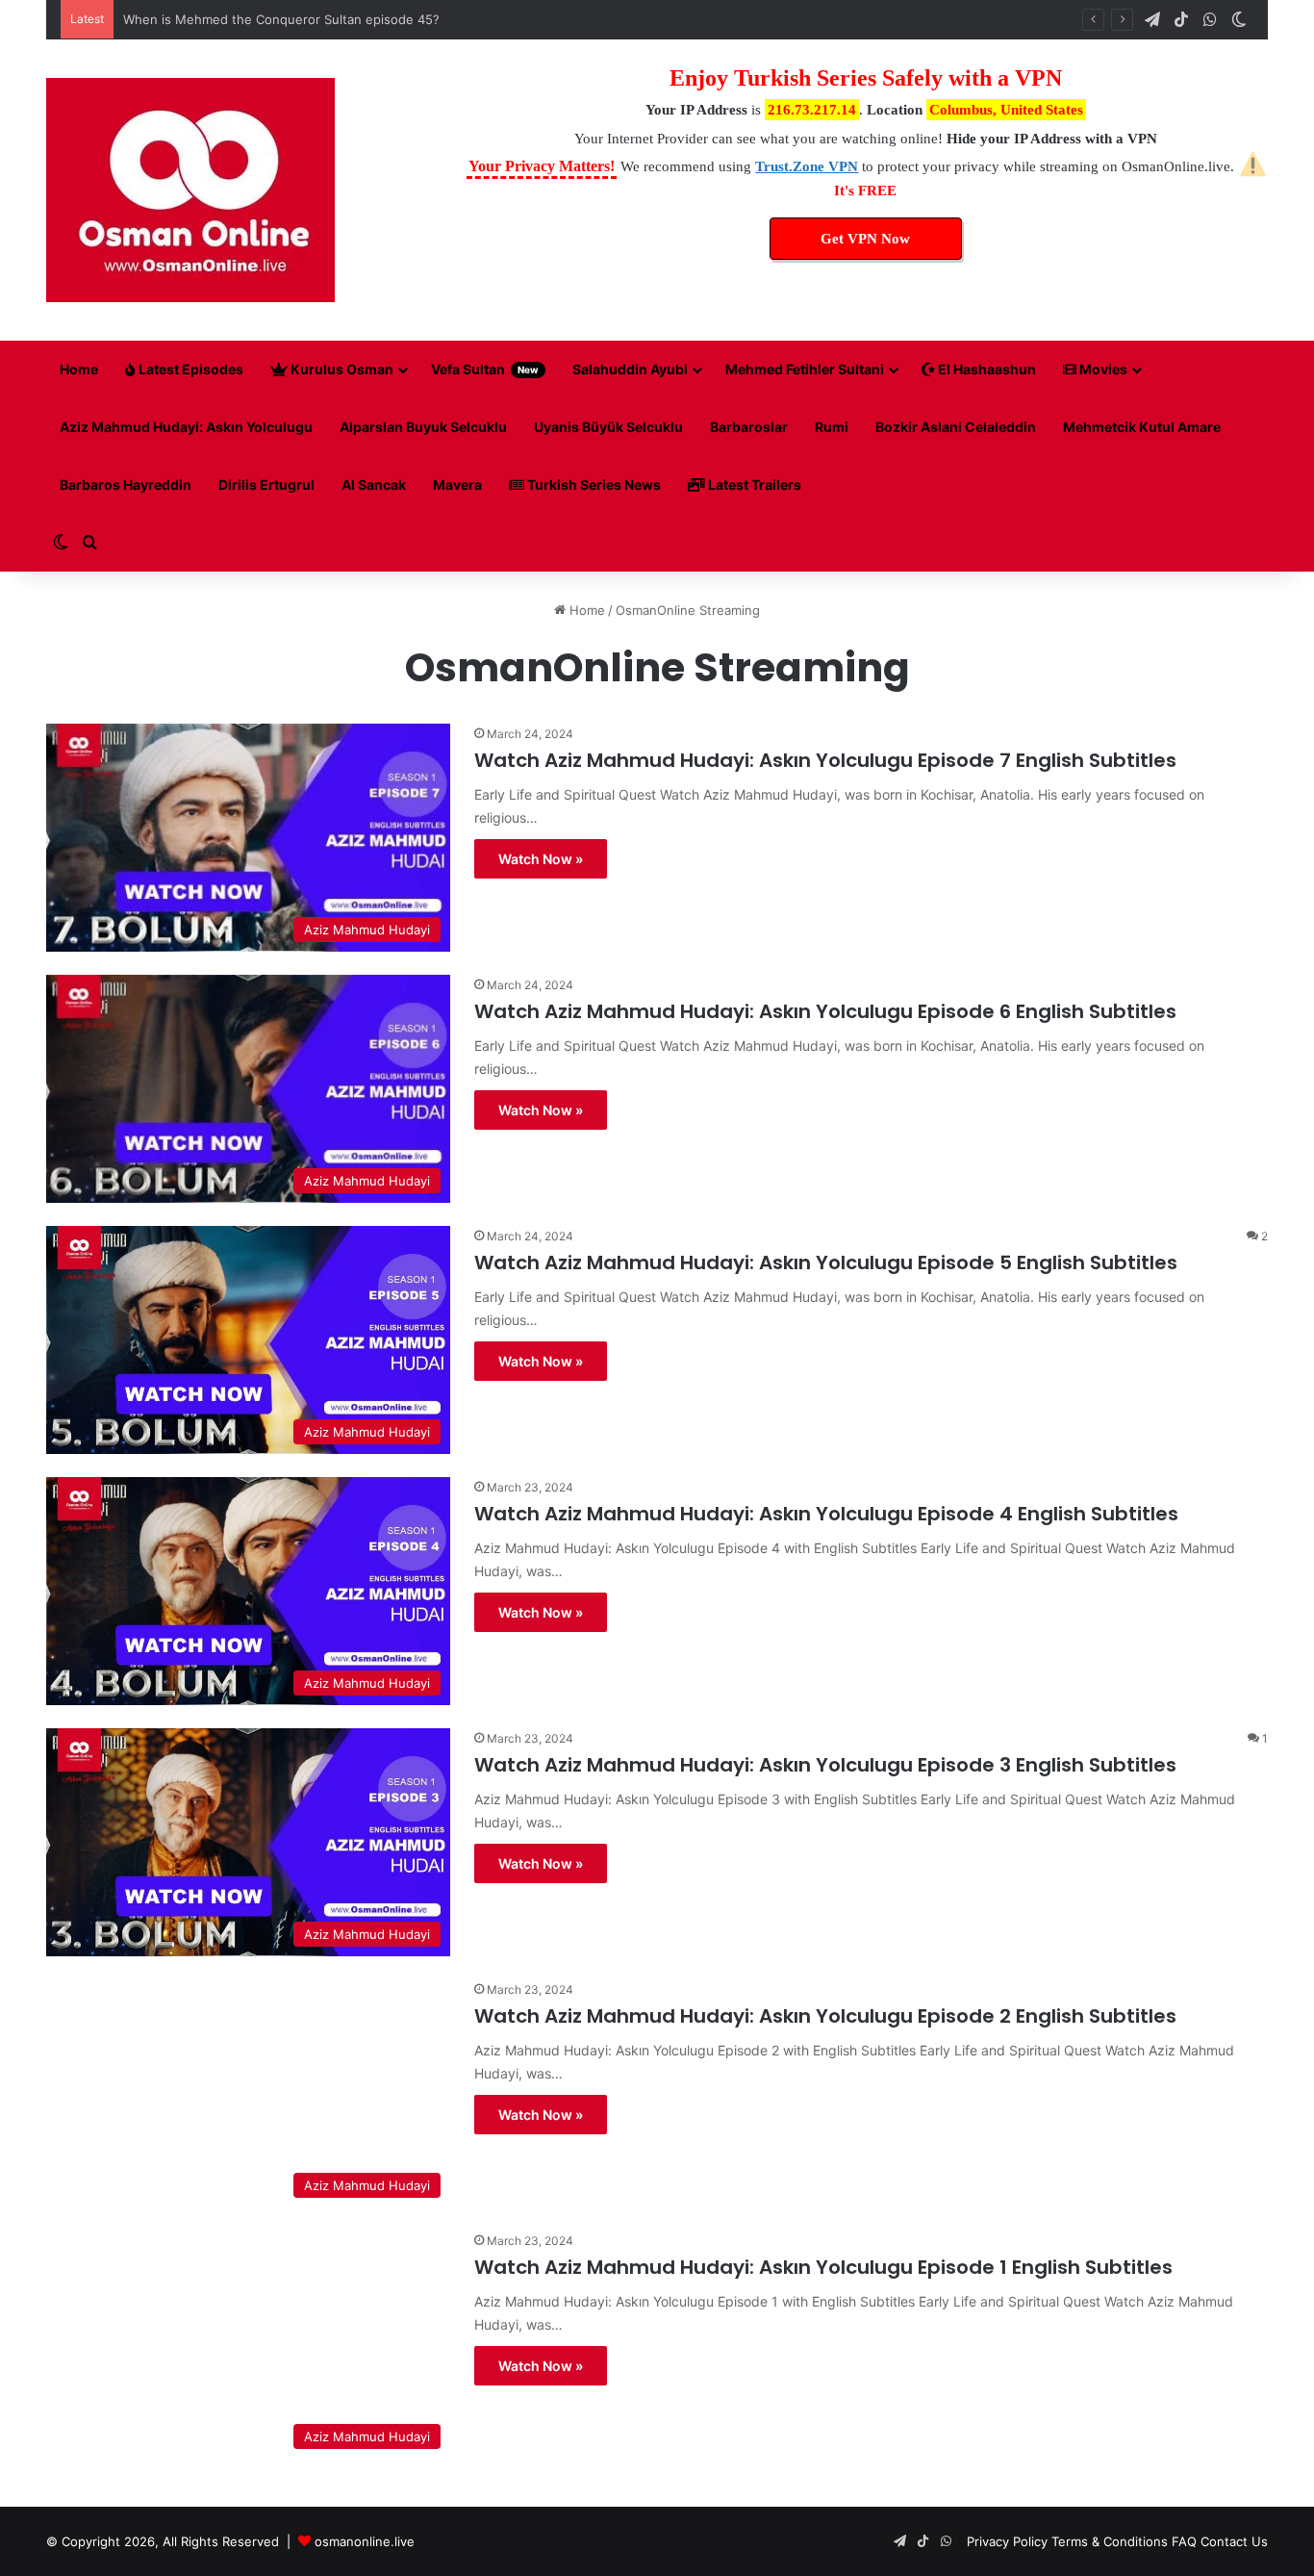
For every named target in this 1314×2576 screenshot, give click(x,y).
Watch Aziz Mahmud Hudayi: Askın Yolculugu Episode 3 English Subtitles (825, 1765)
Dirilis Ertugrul (266, 485)
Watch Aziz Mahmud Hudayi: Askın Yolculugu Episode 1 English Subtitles (823, 2267)
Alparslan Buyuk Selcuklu (423, 427)
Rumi (832, 427)
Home (79, 369)
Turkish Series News (593, 485)
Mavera (457, 485)
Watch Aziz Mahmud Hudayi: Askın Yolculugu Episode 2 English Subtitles (825, 2016)
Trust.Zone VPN (807, 166)
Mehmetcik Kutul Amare (1142, 427)
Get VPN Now (865, 239)
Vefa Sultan (485, 369)
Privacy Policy (1007, 2541)
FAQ (1184, 2541)
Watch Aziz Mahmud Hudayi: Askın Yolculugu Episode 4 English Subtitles (826, 1514)
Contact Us (1234, 2541)
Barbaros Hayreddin (126, 485)
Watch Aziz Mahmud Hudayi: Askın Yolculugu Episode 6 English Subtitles (825, 1011)
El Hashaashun (985, 369)
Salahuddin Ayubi (630, 369)
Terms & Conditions (1110, 2541)
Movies (1102, 369)
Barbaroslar (749, 427)
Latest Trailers (753, 485)
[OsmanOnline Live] (190, 190)
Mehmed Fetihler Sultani (805, 369)
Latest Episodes (190, 369)
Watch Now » (541, 859)
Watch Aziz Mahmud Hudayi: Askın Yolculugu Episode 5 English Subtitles (826, 1262)
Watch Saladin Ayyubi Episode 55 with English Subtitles (289, 19)
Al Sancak (374, 485)
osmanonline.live (365, 2541)
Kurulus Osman (341, 369)
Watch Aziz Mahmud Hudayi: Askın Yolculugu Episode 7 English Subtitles (825, 760)
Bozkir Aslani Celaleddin (956, 427)
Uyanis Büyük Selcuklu (608, 427)
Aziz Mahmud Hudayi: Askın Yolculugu (186, 427)
